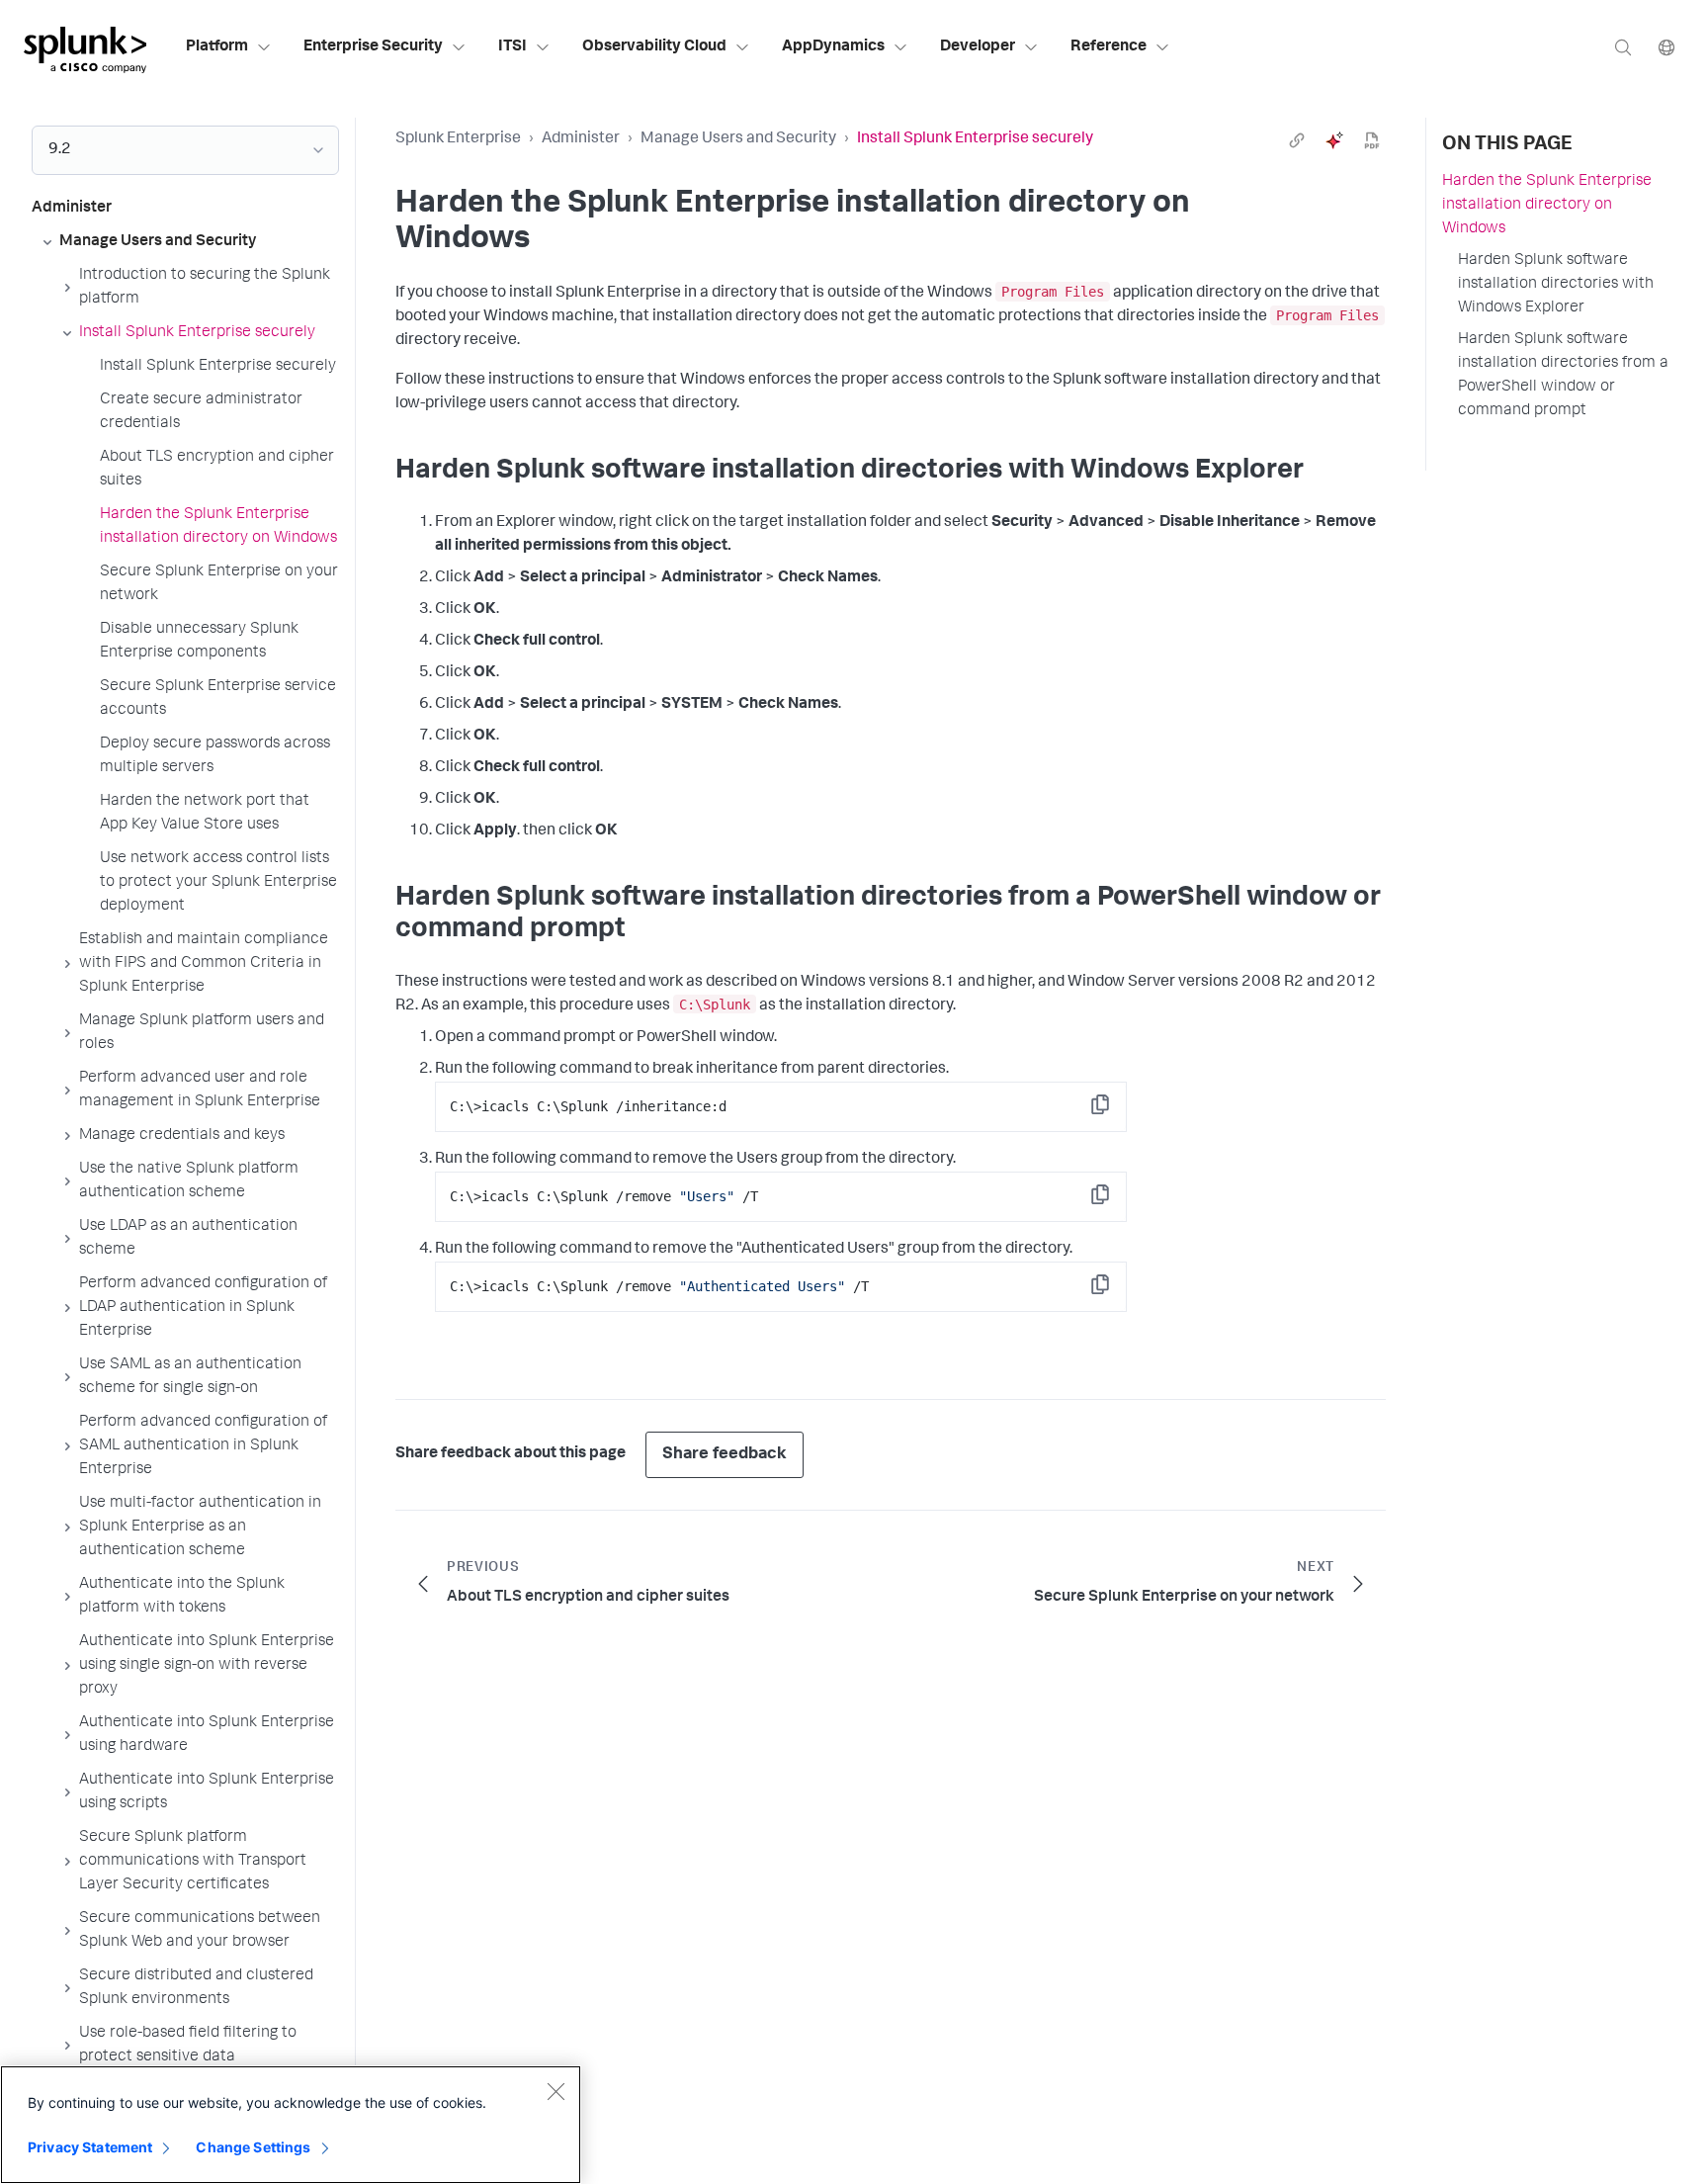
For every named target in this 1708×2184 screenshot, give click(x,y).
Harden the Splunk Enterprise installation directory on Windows (1547, 206)
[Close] (555, 2091)
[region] (291, 2125)
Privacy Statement (90, 2147)
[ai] (1334, 140)
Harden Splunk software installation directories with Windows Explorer (1556, 285)
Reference (1109, 47)
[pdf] (1372, 140)
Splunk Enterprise (458, 139)
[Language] (1666, 47)
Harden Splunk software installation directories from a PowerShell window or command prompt (1563, 376)
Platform (217, 47)
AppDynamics (833, 47)
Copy (1114, 1111)
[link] (1297, 140)
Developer (978, 47)
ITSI (512, 47)
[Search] (1623, 47)
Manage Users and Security (738, 139)
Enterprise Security (373, 47)
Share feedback (725, 1455)
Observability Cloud (654, 47)
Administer (581, 139)
